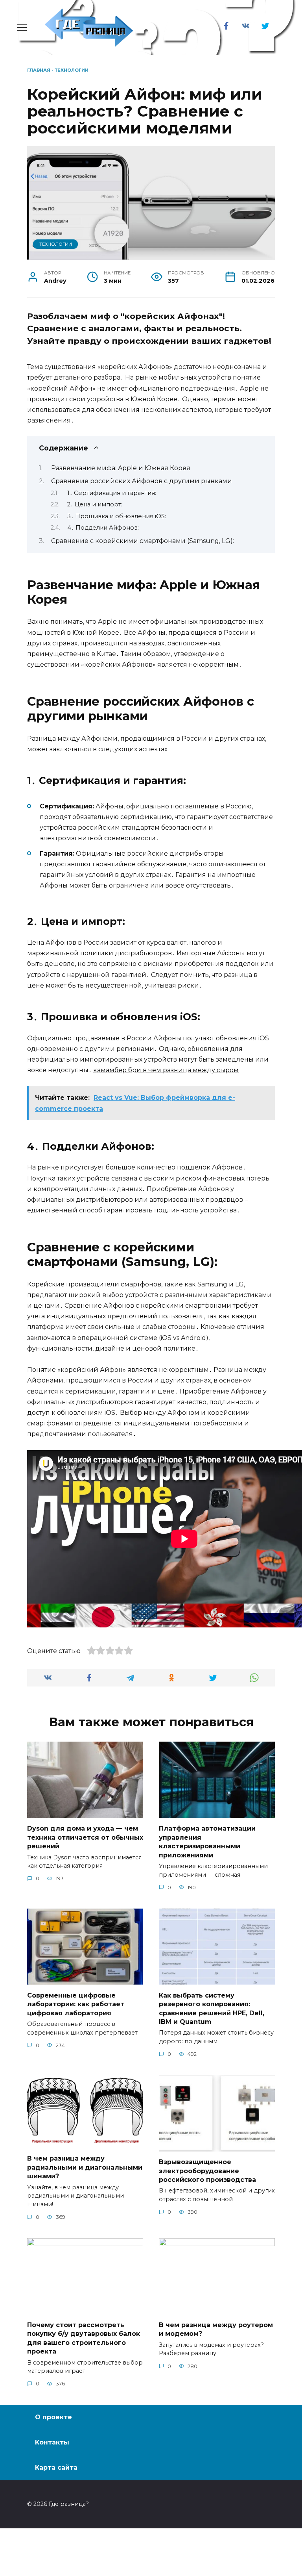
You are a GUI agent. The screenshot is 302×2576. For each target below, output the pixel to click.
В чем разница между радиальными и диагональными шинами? (85, 2167)
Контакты (52, 2442)
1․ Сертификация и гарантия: (112, 493)
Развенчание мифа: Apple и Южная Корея (121, 468)
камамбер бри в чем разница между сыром (166, 1070)
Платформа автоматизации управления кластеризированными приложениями (207, 1842)
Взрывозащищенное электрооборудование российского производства (207, 2171)
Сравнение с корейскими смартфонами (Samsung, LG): (143, 541)
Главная (39, 70)
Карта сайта (56, 2468)
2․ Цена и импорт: (95, 504)
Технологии (72, 70)
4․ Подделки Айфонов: (103, 528)
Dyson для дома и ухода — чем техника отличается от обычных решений (85, 1837)
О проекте (53, 2417)
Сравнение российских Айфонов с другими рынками (142, 481)
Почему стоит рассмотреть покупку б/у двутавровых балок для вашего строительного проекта (84, 2338)
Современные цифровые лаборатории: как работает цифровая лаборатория (76, 2004)
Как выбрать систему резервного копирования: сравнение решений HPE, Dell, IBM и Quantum (212, 2008)
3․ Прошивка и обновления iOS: (117, 516)
